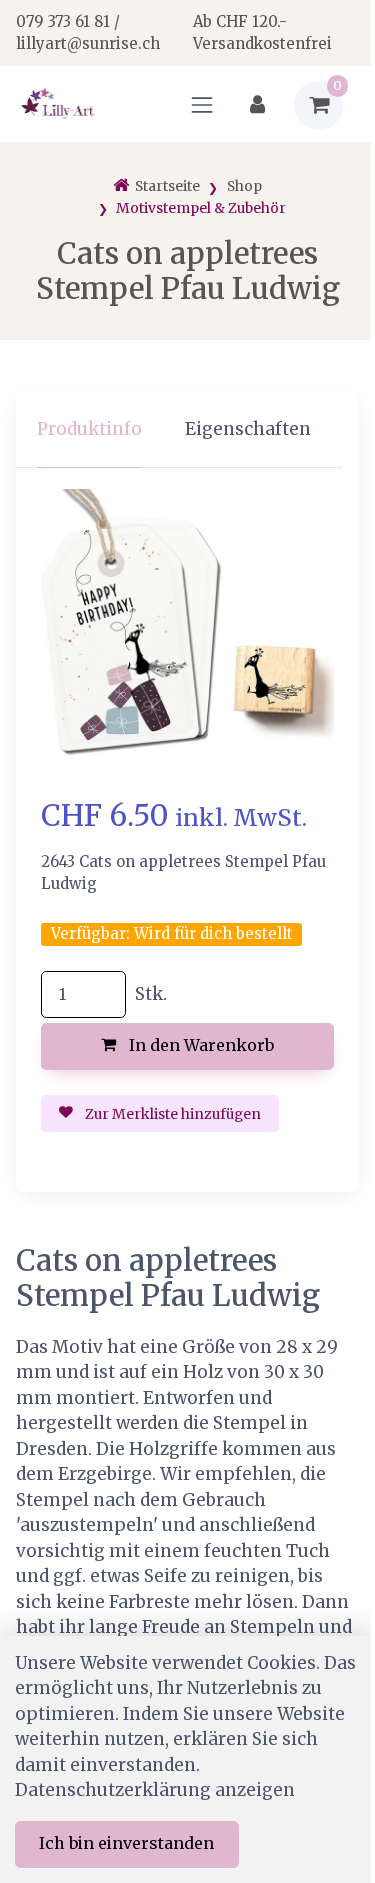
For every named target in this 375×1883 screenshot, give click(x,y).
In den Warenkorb (199, 1045)
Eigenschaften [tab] (248, 429)
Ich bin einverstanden (126, 1843)
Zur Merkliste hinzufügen (171, 1114)
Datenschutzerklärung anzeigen (155, 1790)
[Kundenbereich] (257, 105)
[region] (187, 429)
